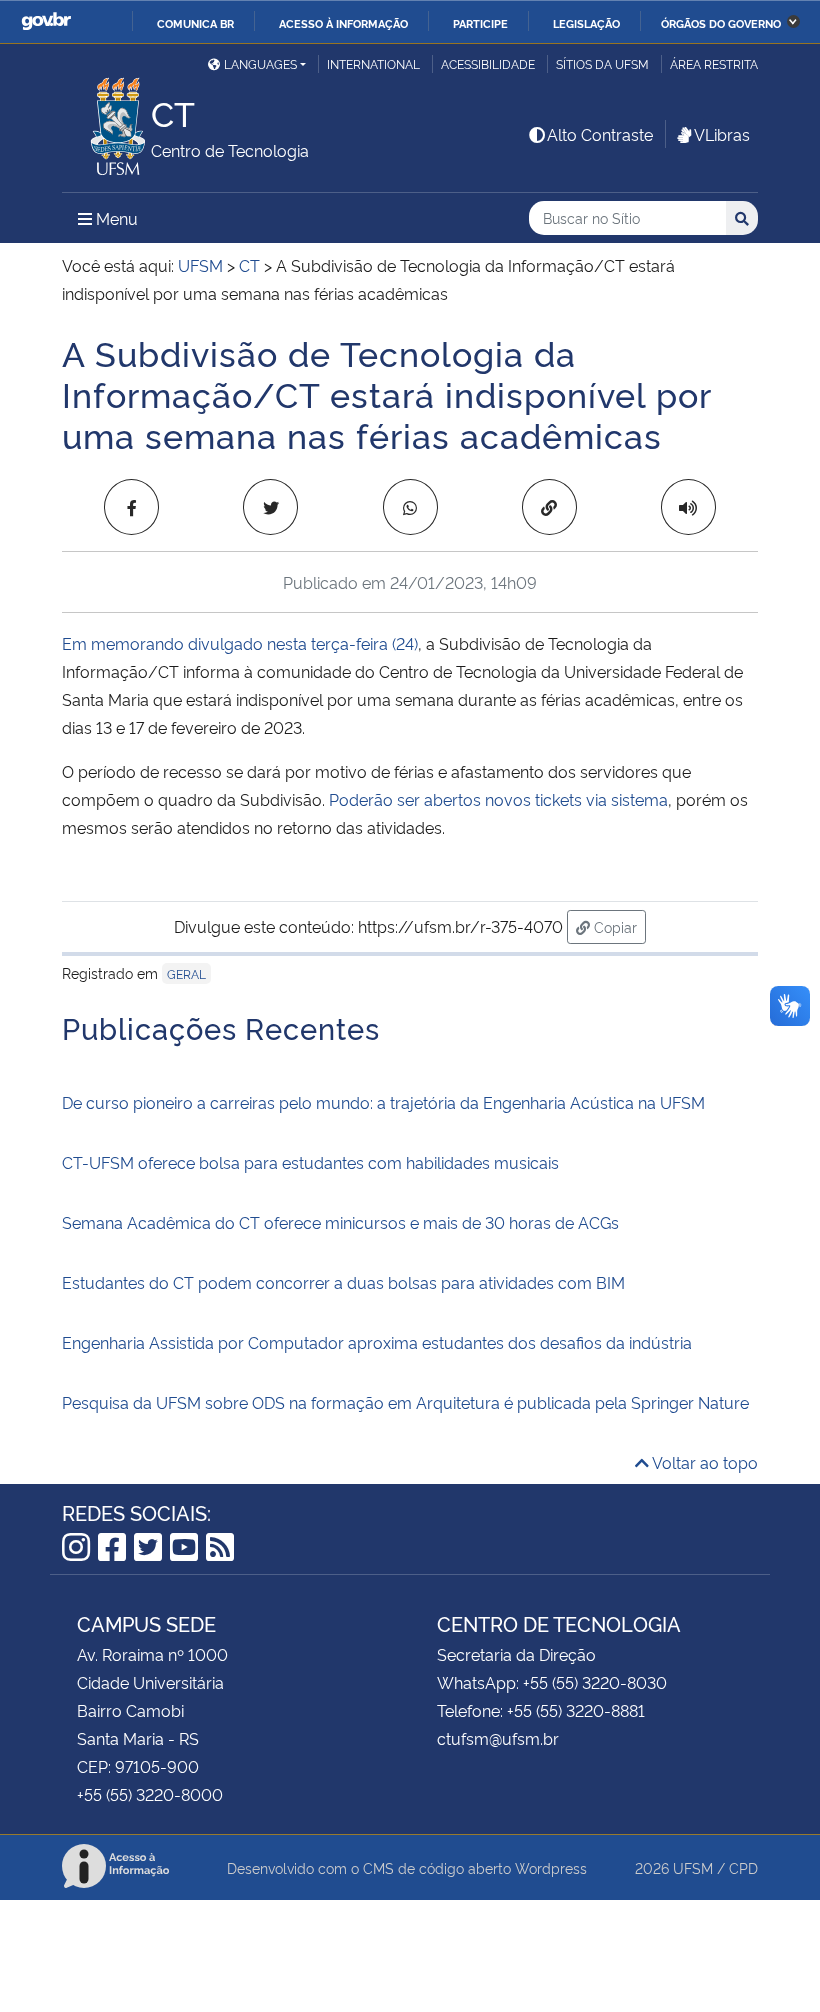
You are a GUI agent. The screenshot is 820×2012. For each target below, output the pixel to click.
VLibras (722, 134)
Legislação (586, 23)
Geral (186, 973)
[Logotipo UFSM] (106, 121)
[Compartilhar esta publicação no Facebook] (131, 507)
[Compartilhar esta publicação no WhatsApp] (410, 507)
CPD (743, 1867)
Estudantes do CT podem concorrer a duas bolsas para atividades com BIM (343, 1282)
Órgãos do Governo (721, 23)
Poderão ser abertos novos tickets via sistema (498, 799)
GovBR (46, 21)
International (373, 63)
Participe (480, 23)
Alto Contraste (600, 134)
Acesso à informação (343, 23)
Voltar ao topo (703, 1462)
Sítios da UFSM (602, 63)
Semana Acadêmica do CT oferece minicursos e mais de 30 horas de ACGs (340, 1222)
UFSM (693, 1867)
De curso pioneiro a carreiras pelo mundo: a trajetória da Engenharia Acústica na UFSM (383, 1102)
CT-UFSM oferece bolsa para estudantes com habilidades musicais (310, 1162)
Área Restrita (714, 63)
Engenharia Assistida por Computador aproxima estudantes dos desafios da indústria (377, 1342)
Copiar (618, 926)
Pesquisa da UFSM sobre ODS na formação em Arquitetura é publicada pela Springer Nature (405, 1402)
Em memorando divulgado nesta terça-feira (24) (240, 643)
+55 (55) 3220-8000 (150, 1794)
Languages (260, 63)
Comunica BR (195, 23)
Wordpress (551, 1867)
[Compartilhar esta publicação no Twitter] (270, 507)
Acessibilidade (488, 63)
